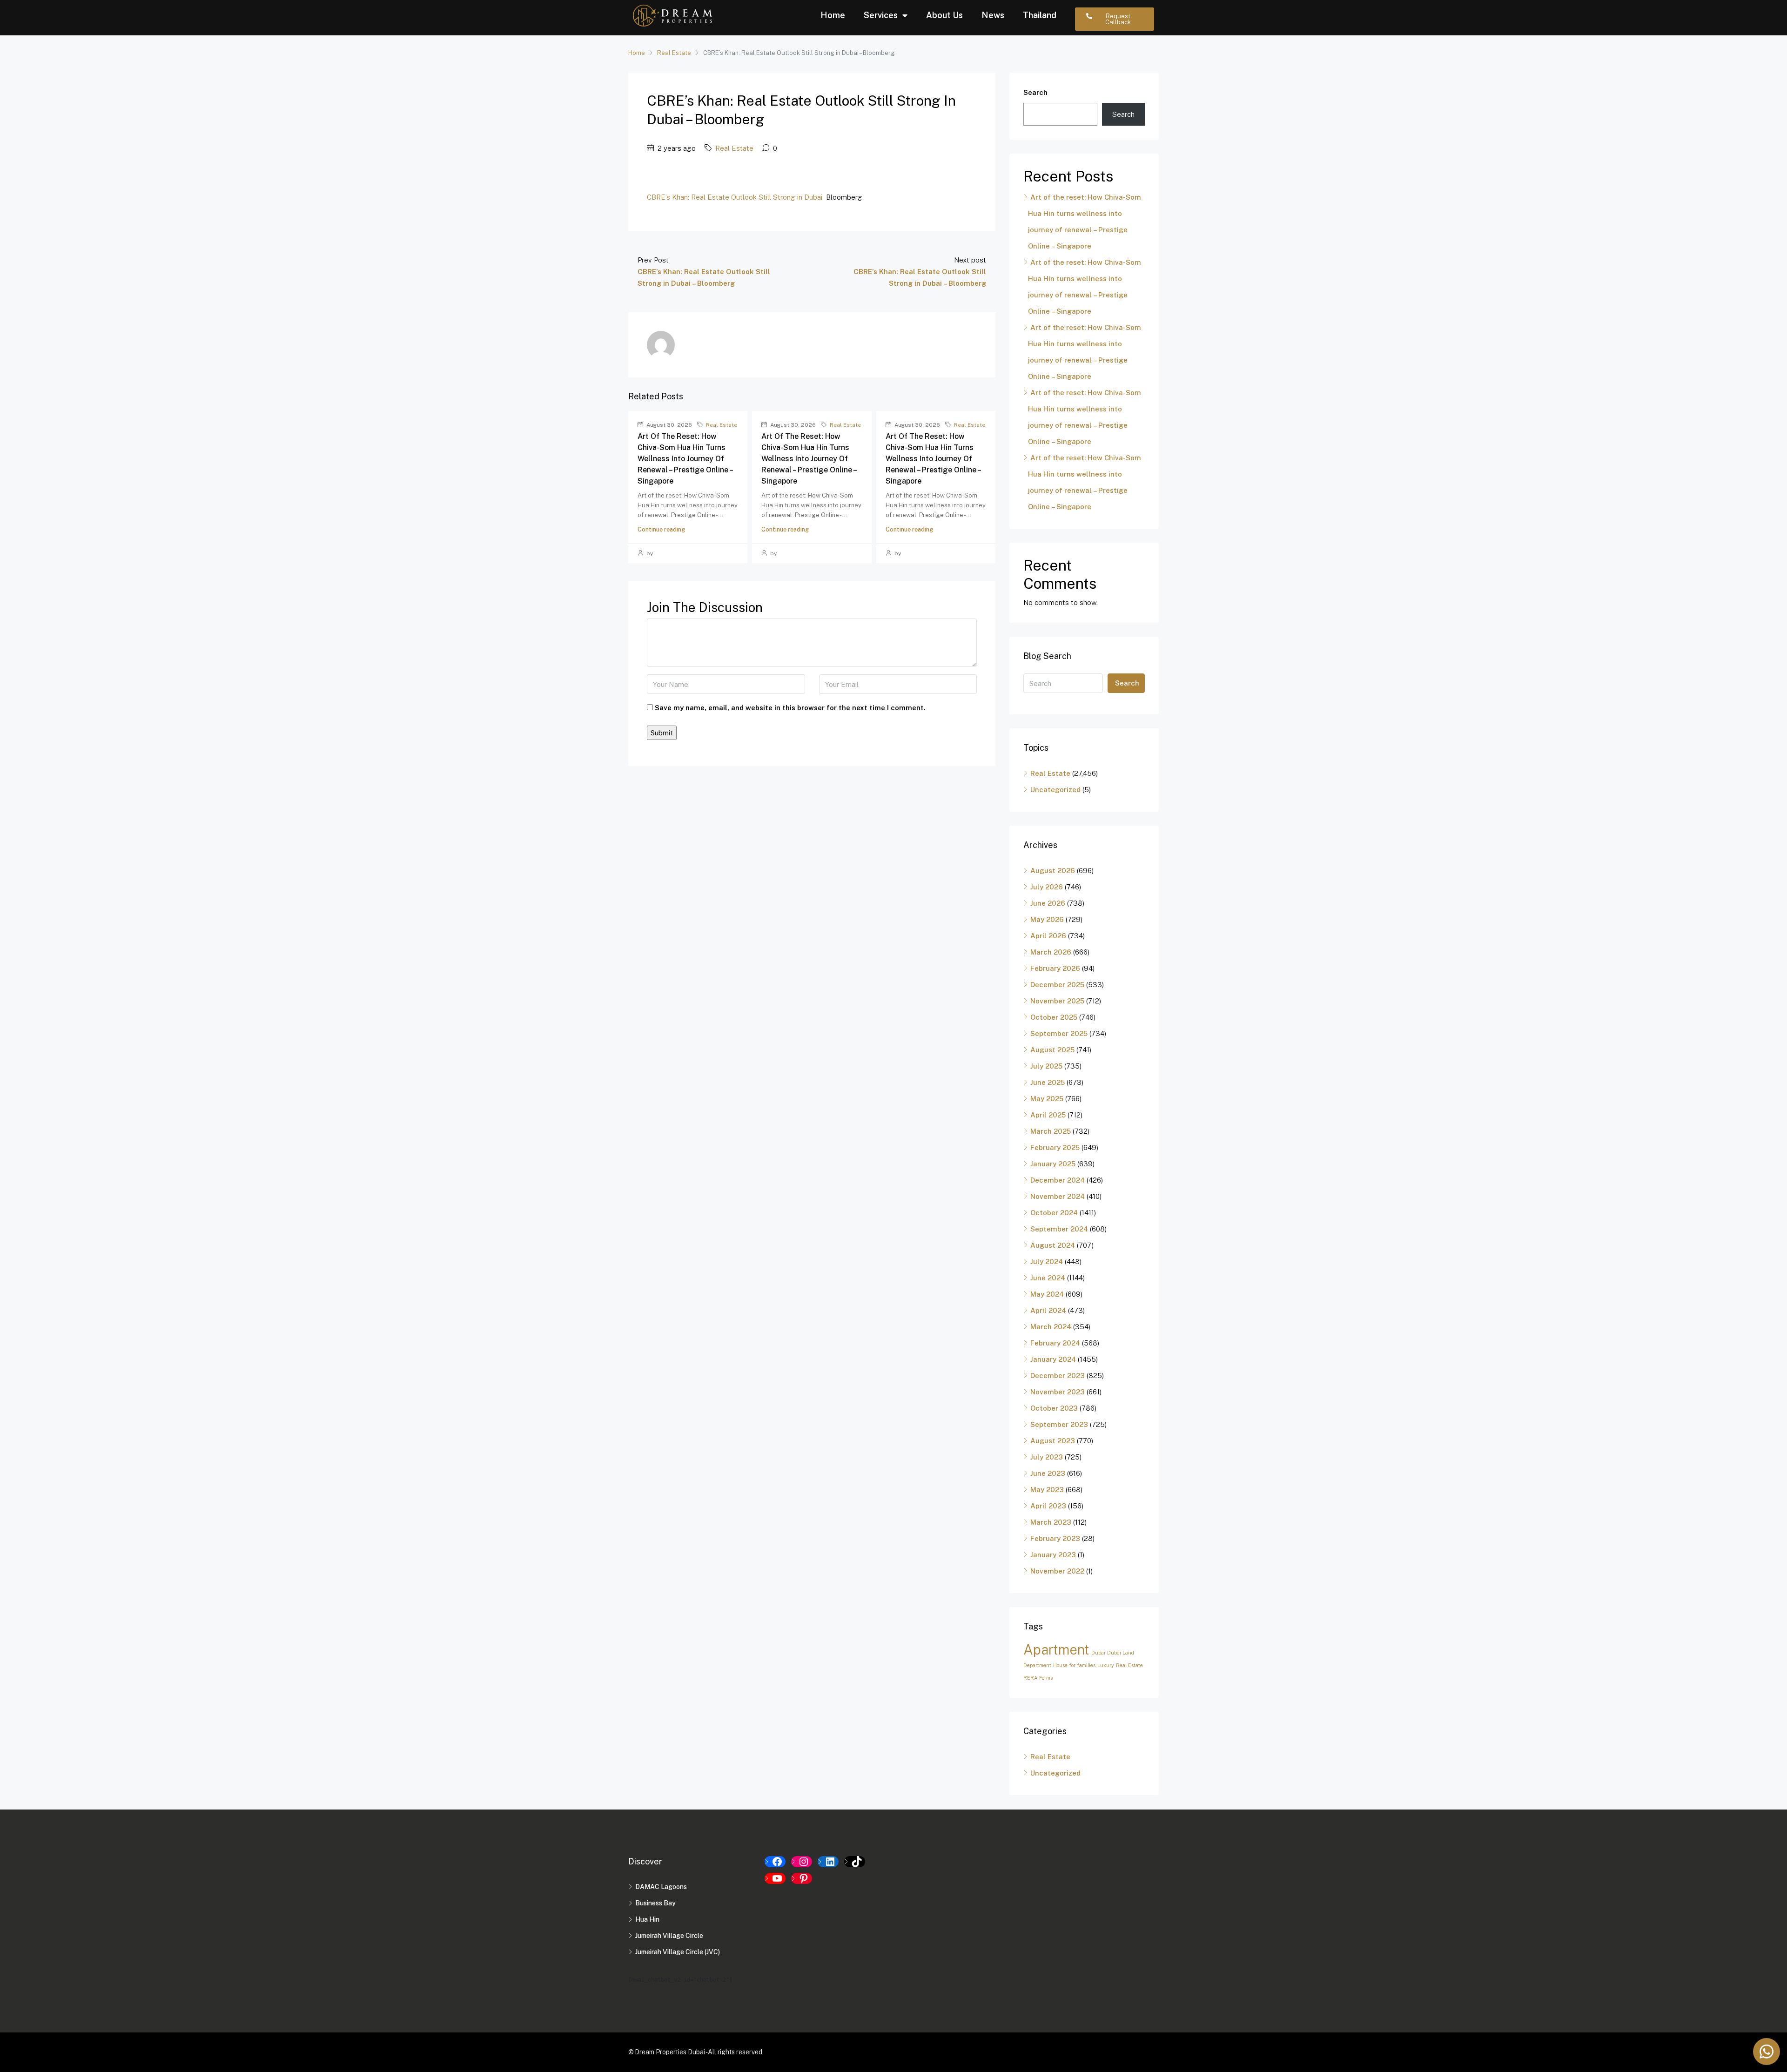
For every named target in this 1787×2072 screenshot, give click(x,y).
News (993, 15)
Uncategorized (1055, 790)
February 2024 (1055, 1343)
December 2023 (1058, 1376)
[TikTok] (855, 1862)
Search (1035, 92)
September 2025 (1059, 1033)
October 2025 (1054, 1017)
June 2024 (1048, 1278)
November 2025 (1057, 1001)
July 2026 (1047, 887)
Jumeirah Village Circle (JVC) (678, 1952)
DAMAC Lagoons (661, 1887)
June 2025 (1048, 1082)
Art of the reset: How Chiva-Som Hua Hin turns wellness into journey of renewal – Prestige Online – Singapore (685, 459)
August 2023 (1053, 1441)
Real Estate (674, 53)
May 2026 (1047, 919)
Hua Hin (647, 1919)
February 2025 (1055, 1147)
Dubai (1098, 1653)
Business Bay (655, 1903)
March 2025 (1051, 1131)
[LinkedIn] (828, 1862)
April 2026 (1048, 936)
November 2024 (1058, 1196)
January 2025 (1053, 1164)
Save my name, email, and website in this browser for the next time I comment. (790, 708)
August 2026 (1053, 871)
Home (833, 15)
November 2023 (1058, 1392)
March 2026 (1051, 952)
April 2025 (1048, 1115)
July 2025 (1046, 1066)
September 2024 (1059, 1229)
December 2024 (1058, 1180)
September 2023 (1059, 1424)
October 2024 (1054, 1213)
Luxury (1106, 1665)
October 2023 (1054, 1408)
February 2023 (1055, 1538)
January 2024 (1053, 1359)
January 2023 (1053, 1555)
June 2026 (1048, 903)
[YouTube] (775, 1878)
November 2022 (1057, 1571)
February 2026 (1055, 968)
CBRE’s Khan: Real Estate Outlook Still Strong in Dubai (735, 197)
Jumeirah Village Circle (669, 1936)
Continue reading (661, 529)
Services (881, 15)
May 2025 (1047, 1099)
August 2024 (1053, 1245)
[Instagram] (802, 1862)
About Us (944, 15)
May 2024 (1047, 1294)
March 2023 (1051, 1522)
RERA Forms (1038, 1678)
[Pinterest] (802, 1878)
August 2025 (1052, 1050)
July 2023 (1047, 1457)
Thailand (1040, 15)
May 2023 (1047, 1490)
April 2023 (1048, 1506)
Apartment (1056, 1650)
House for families (1074, 1665)
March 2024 (1051, 1327)
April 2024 (1048, 1310)
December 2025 (1057, 985)
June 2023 (1048, 1473)
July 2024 (1047, 1261)
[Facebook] (775, 1862)
